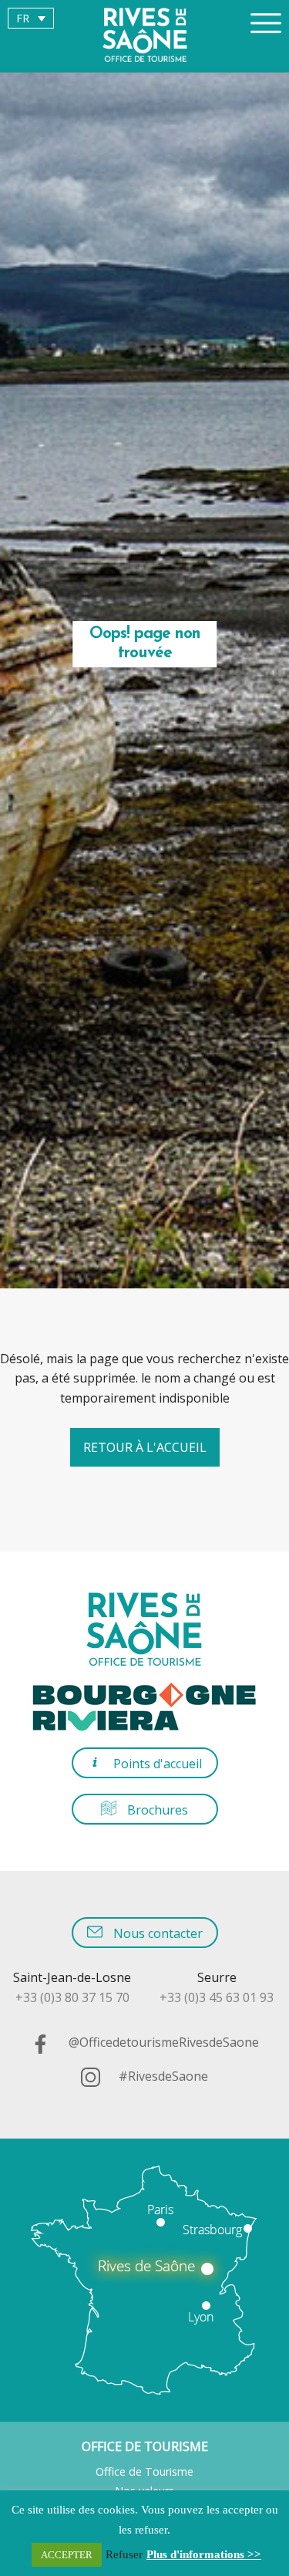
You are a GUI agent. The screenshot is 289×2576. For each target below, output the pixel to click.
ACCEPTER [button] (67, 2555)
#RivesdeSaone (162, 2076)
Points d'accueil (156, 1764)
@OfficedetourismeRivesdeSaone (162, 2042)
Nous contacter (156, 1933)
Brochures (156, 1810)
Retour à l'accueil (145, 1447)
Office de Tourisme (144, 2471)
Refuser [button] (124, 2554)
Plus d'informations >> (204, 2554)
